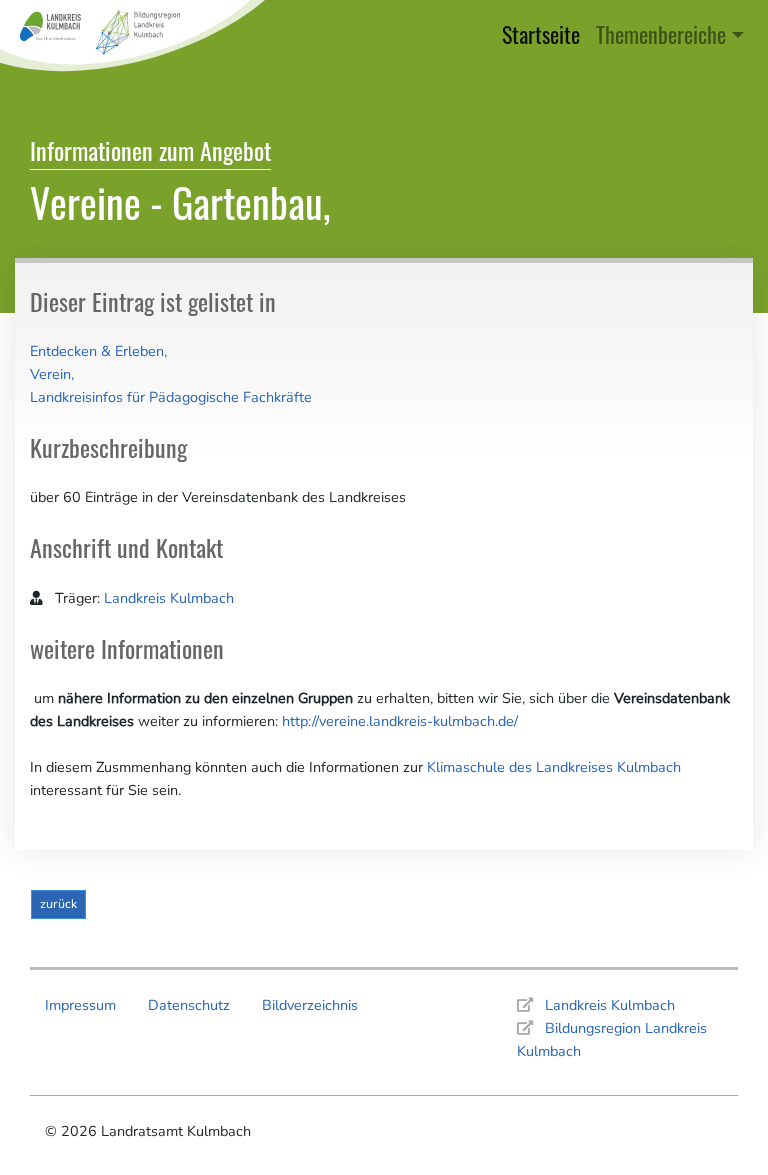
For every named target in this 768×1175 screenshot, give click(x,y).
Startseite (545, 33)
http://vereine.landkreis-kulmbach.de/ (400, 721)
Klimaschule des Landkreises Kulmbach (554, 767)
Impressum (80, 1005)
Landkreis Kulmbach (169, 598)
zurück (58, 903)
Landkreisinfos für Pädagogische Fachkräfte (171, 397)
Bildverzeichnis (310, 1005)
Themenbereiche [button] (661, 33)
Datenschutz (189, 1005)
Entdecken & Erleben (97, 351)
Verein (50, 374)
